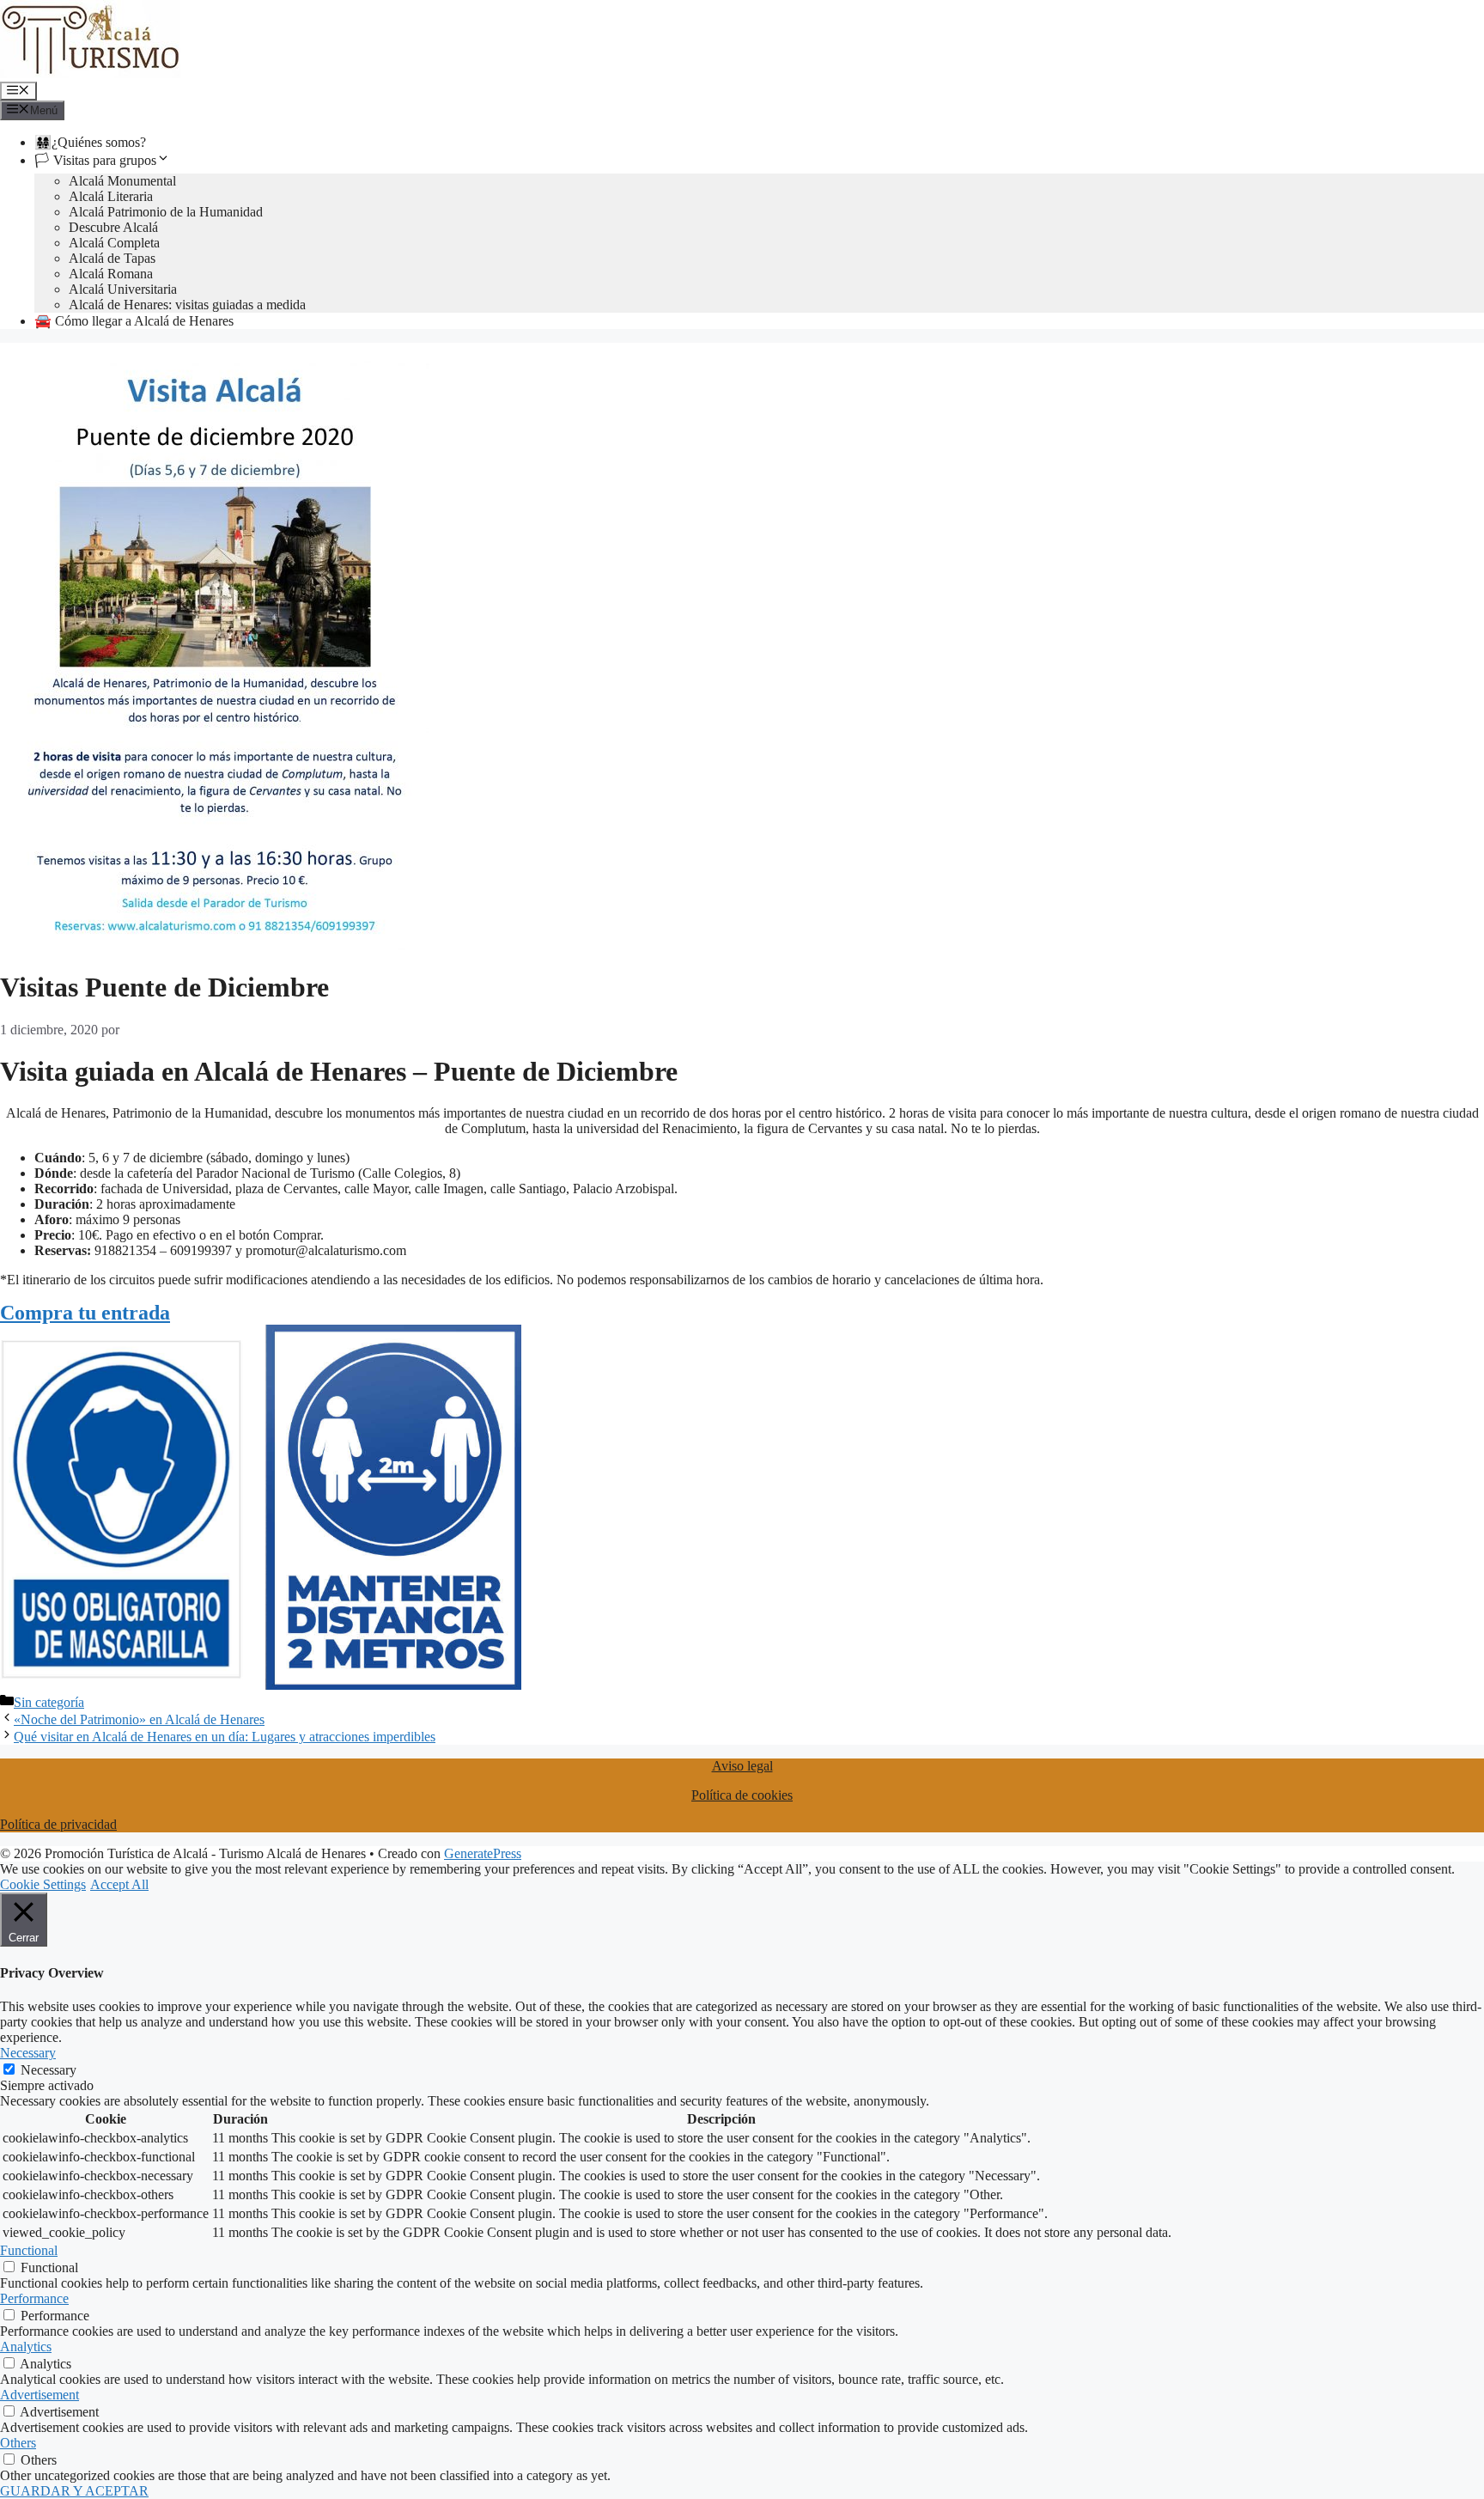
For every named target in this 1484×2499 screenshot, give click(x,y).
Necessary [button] (28, 2053)
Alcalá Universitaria (123, 289)
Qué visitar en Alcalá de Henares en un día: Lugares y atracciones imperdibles (225, 1737)
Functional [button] (29, 2250)
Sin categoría (49, 1702)
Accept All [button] (119, 1884)
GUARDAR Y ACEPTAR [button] (74, 2491)
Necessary (49, 2070)
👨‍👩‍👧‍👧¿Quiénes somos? (90, 142)
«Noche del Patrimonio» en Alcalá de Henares (139, 1719)
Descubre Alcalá (113, 227)
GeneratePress (483, 1853)
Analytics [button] (26, 2347)
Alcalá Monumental (122, 181)
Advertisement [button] (40, 2395)
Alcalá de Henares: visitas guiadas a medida (187, 305)
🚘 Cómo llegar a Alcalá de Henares (134, 321)
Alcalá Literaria (111, 196)
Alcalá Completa (114, 243)
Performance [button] (34, 2298)
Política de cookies (742, 1795)
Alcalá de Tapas (112, 258)
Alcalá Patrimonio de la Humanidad (166, 212)
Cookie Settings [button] (43, 1884)
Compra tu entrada (85, 1313)
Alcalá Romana (111, 274)
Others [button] (18, 2443)
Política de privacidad (58, 1824)
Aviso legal (742, 1766)
